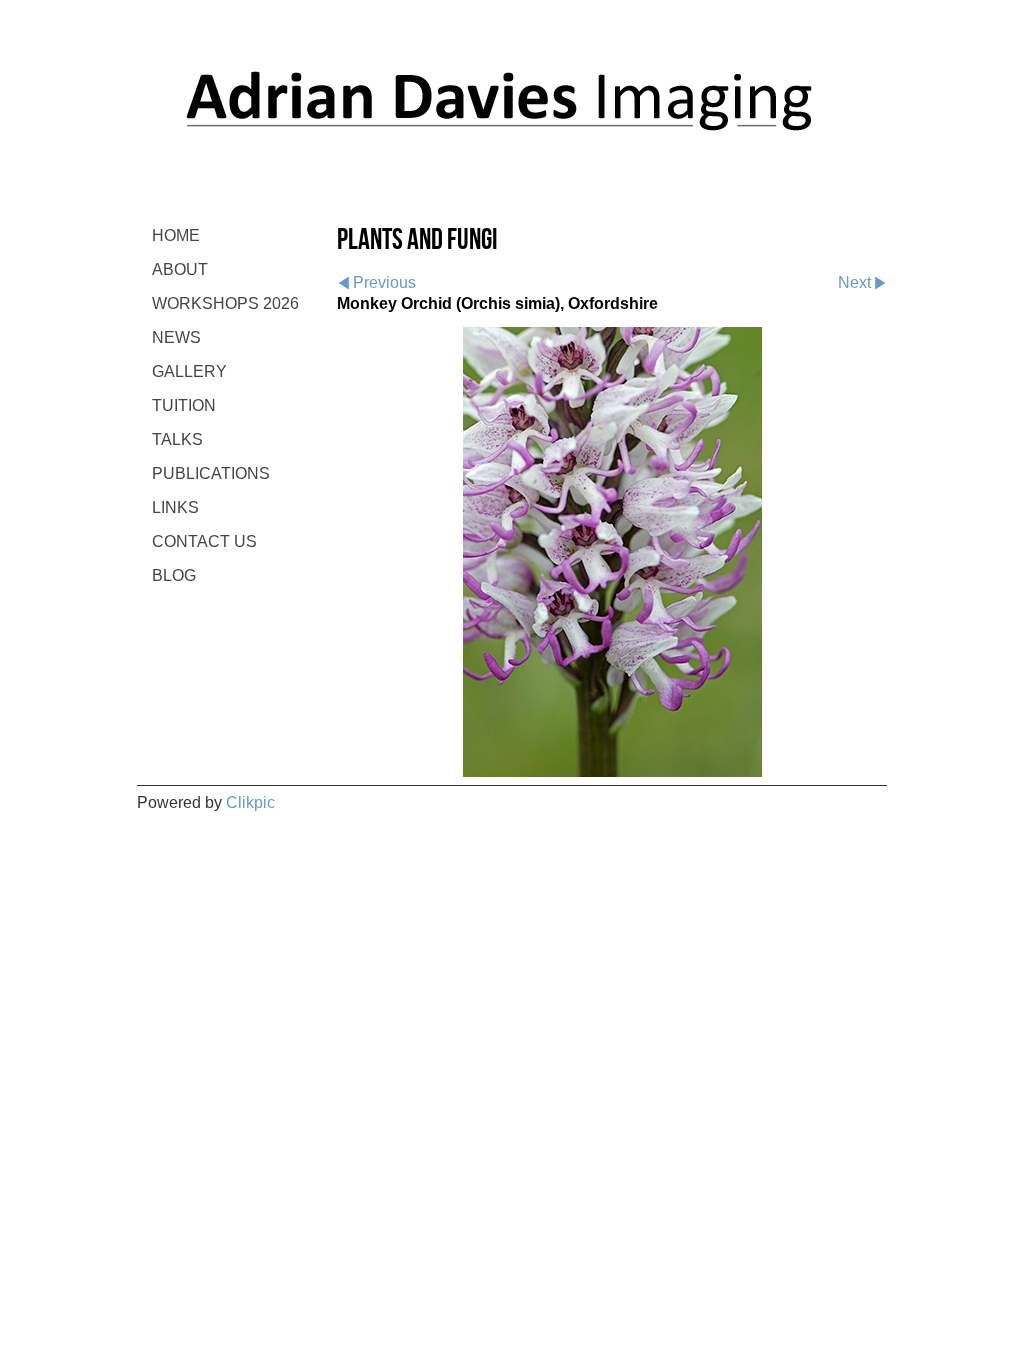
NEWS (176, 337)
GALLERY (189, 371)
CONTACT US (204, 541)
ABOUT (180, 269)
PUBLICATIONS (211, 473)
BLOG (174, 575)
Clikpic (250, 802)
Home (176, 235)
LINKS (175, 507)
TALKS (177, 439)
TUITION (184, 405)
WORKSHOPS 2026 (225, 303)
